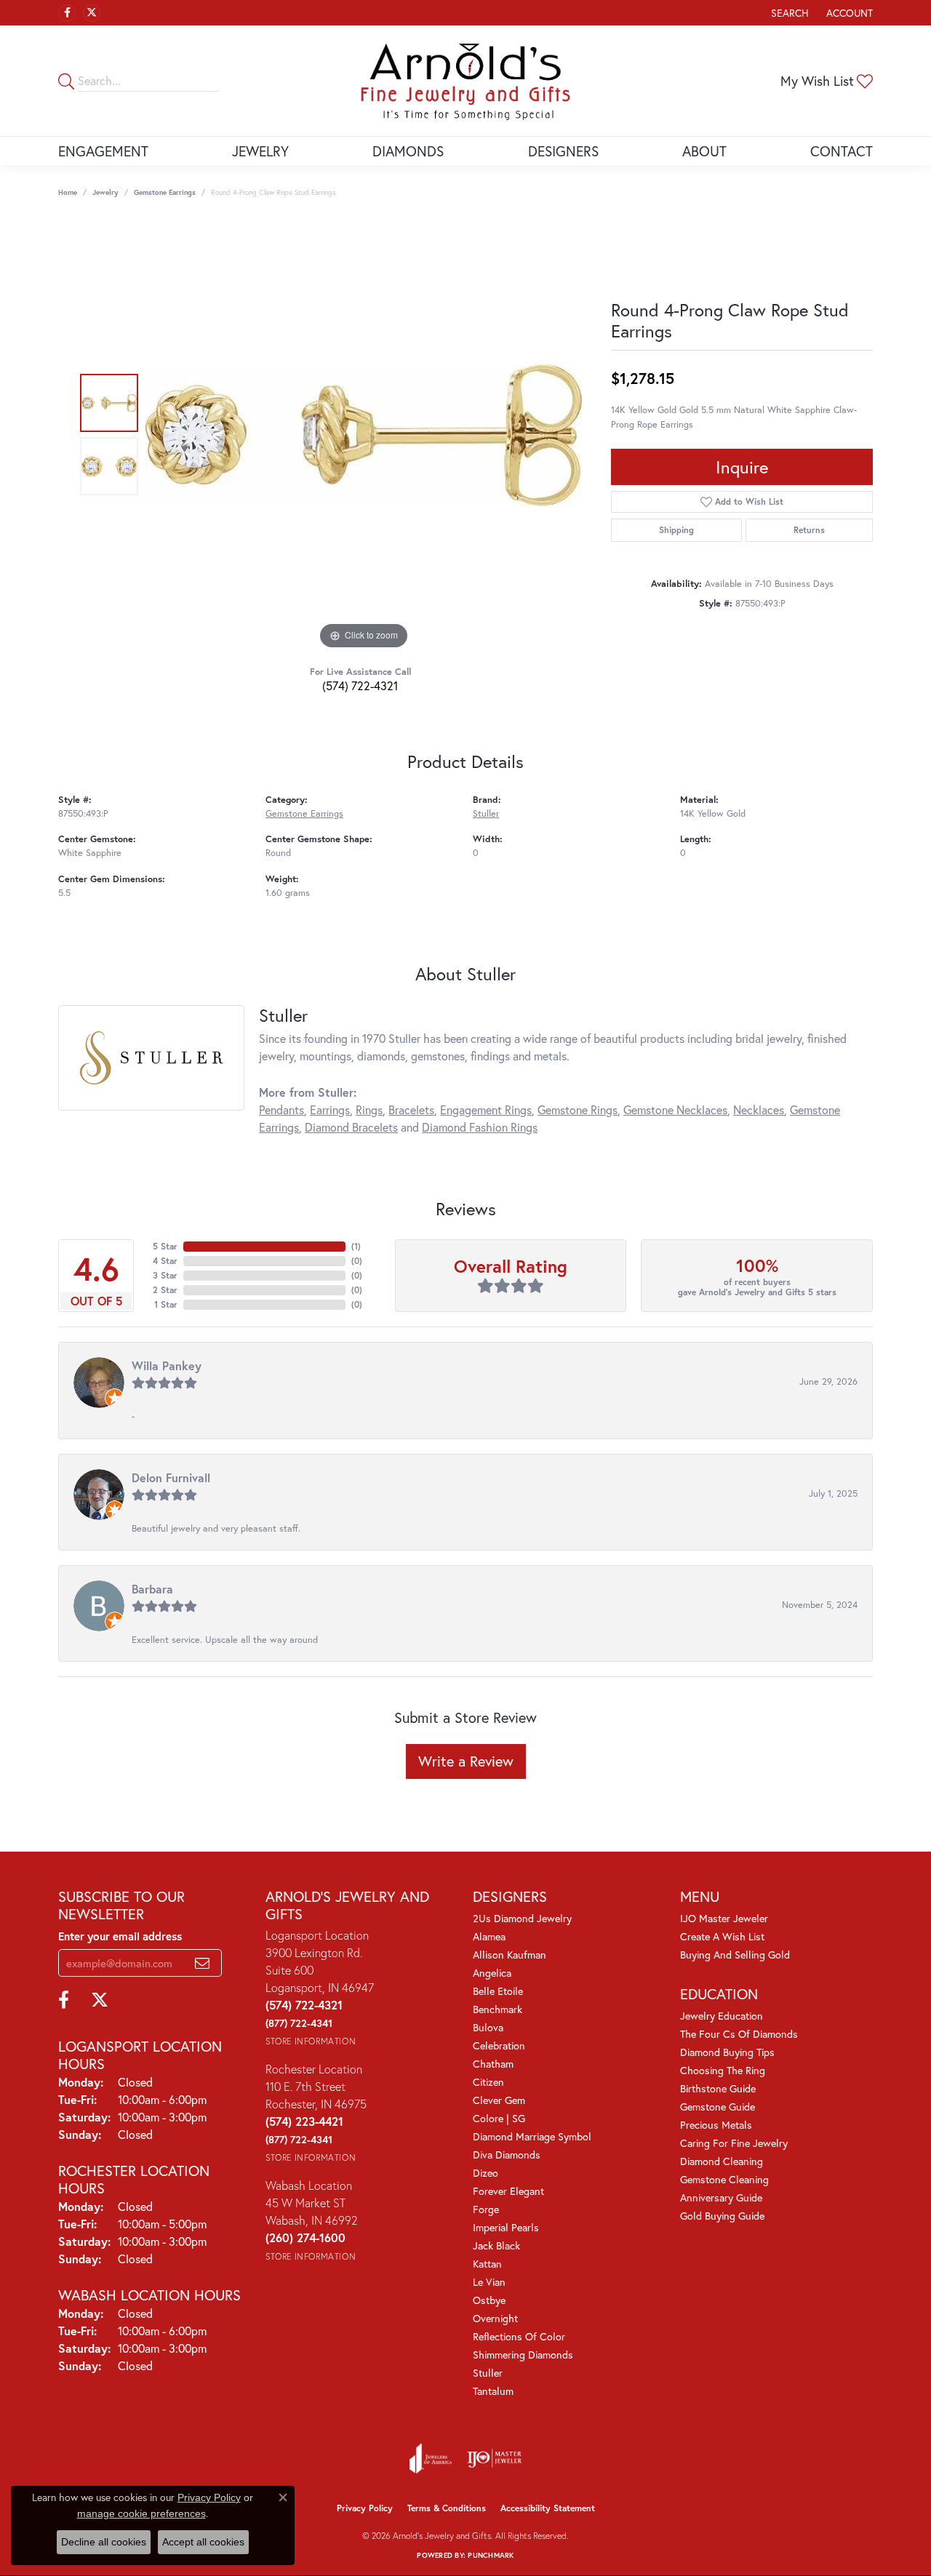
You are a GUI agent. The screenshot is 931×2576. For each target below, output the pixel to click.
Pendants (281, 1109)
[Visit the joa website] (431, 2458)
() (356, 1246)
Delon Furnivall (171, 1477)
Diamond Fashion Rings (480, 1127)
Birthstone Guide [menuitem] (718, 2088)
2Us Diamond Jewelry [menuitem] (522, 1918)
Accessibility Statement (548, 2508)
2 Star (165, 1290)
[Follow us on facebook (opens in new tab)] (67, 13)
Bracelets (411, 1109)
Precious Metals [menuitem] (716, 2125)
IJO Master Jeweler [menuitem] (724, 1918)
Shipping (676, 530)
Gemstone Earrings (165, 192)
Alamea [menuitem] (489, 1936)
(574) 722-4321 (360, 685)
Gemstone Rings (578, 1109)
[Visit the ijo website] (494, 2458)
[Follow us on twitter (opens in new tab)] (92, 13)
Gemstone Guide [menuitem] (718, 2107)
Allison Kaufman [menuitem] (510, 1955)
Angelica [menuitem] (492, 1973)
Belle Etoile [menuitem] (498, 1991)
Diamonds (408, 151)
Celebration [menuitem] (499, 2045)
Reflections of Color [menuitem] (519, 2336)
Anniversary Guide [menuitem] (721, 2197)
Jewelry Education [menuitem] (722, 2016)
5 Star (165, 1246)
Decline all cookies (104, 2542)
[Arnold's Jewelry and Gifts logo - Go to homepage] (465, 81)
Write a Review (466, 1761)
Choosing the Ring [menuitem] (723, 2070)
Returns (809, 530)
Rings (369, 1109)
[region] (364, 435)
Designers (563, 151)
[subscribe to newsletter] (202, 1963)
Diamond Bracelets (351, 1127)
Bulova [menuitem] (488, 2027)
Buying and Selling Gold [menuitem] (735, 1955)
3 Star (165, 1275)
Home (68, 192)
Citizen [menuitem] (488, 2082)
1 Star (166, 1304)
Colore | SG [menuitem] (499, 2118)
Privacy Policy (365, 2508)
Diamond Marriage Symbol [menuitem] (532, 2136)
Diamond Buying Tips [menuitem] (727, 2052)
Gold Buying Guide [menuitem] (722, 2216)
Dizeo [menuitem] (486, 2173)
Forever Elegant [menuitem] (508, 2191)
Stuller (486, 813)
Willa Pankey (167, 1365)
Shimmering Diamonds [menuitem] (523, 2355)
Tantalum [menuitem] (493, 2391)
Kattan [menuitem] (487, 2264)
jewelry (105, 192)
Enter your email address (120, 1936)
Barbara (152, 1589)
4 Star (165, 1261)
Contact (842, 151)
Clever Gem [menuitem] (499, 2100)
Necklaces (759, 1109)
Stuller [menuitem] (488, 2373)
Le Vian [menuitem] (489, 2282)
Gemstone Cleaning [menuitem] (724, 2179)
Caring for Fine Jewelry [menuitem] (734, 2143)
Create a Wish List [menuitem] (722, 1936)
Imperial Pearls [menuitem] (506, 2227)
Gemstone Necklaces (675, 1109)
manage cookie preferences (141, 2513)
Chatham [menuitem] (493, 2064)
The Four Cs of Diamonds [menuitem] (739, 2034)
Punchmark (491, 2555)
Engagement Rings (486, 1109)
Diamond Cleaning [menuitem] (722, 2161)
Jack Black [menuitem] (496, 2245)
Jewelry (260, 151)
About (704, 151)
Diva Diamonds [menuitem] (507, 2155)
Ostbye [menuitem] (489, 2300)
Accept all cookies (203, 2542)
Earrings (330, 1109)
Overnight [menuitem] (495, 2318)
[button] (788, 13)
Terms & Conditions (447, 2508)
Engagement (103, 151)
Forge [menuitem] (486, 2209)
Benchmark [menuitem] (498, 2009)
